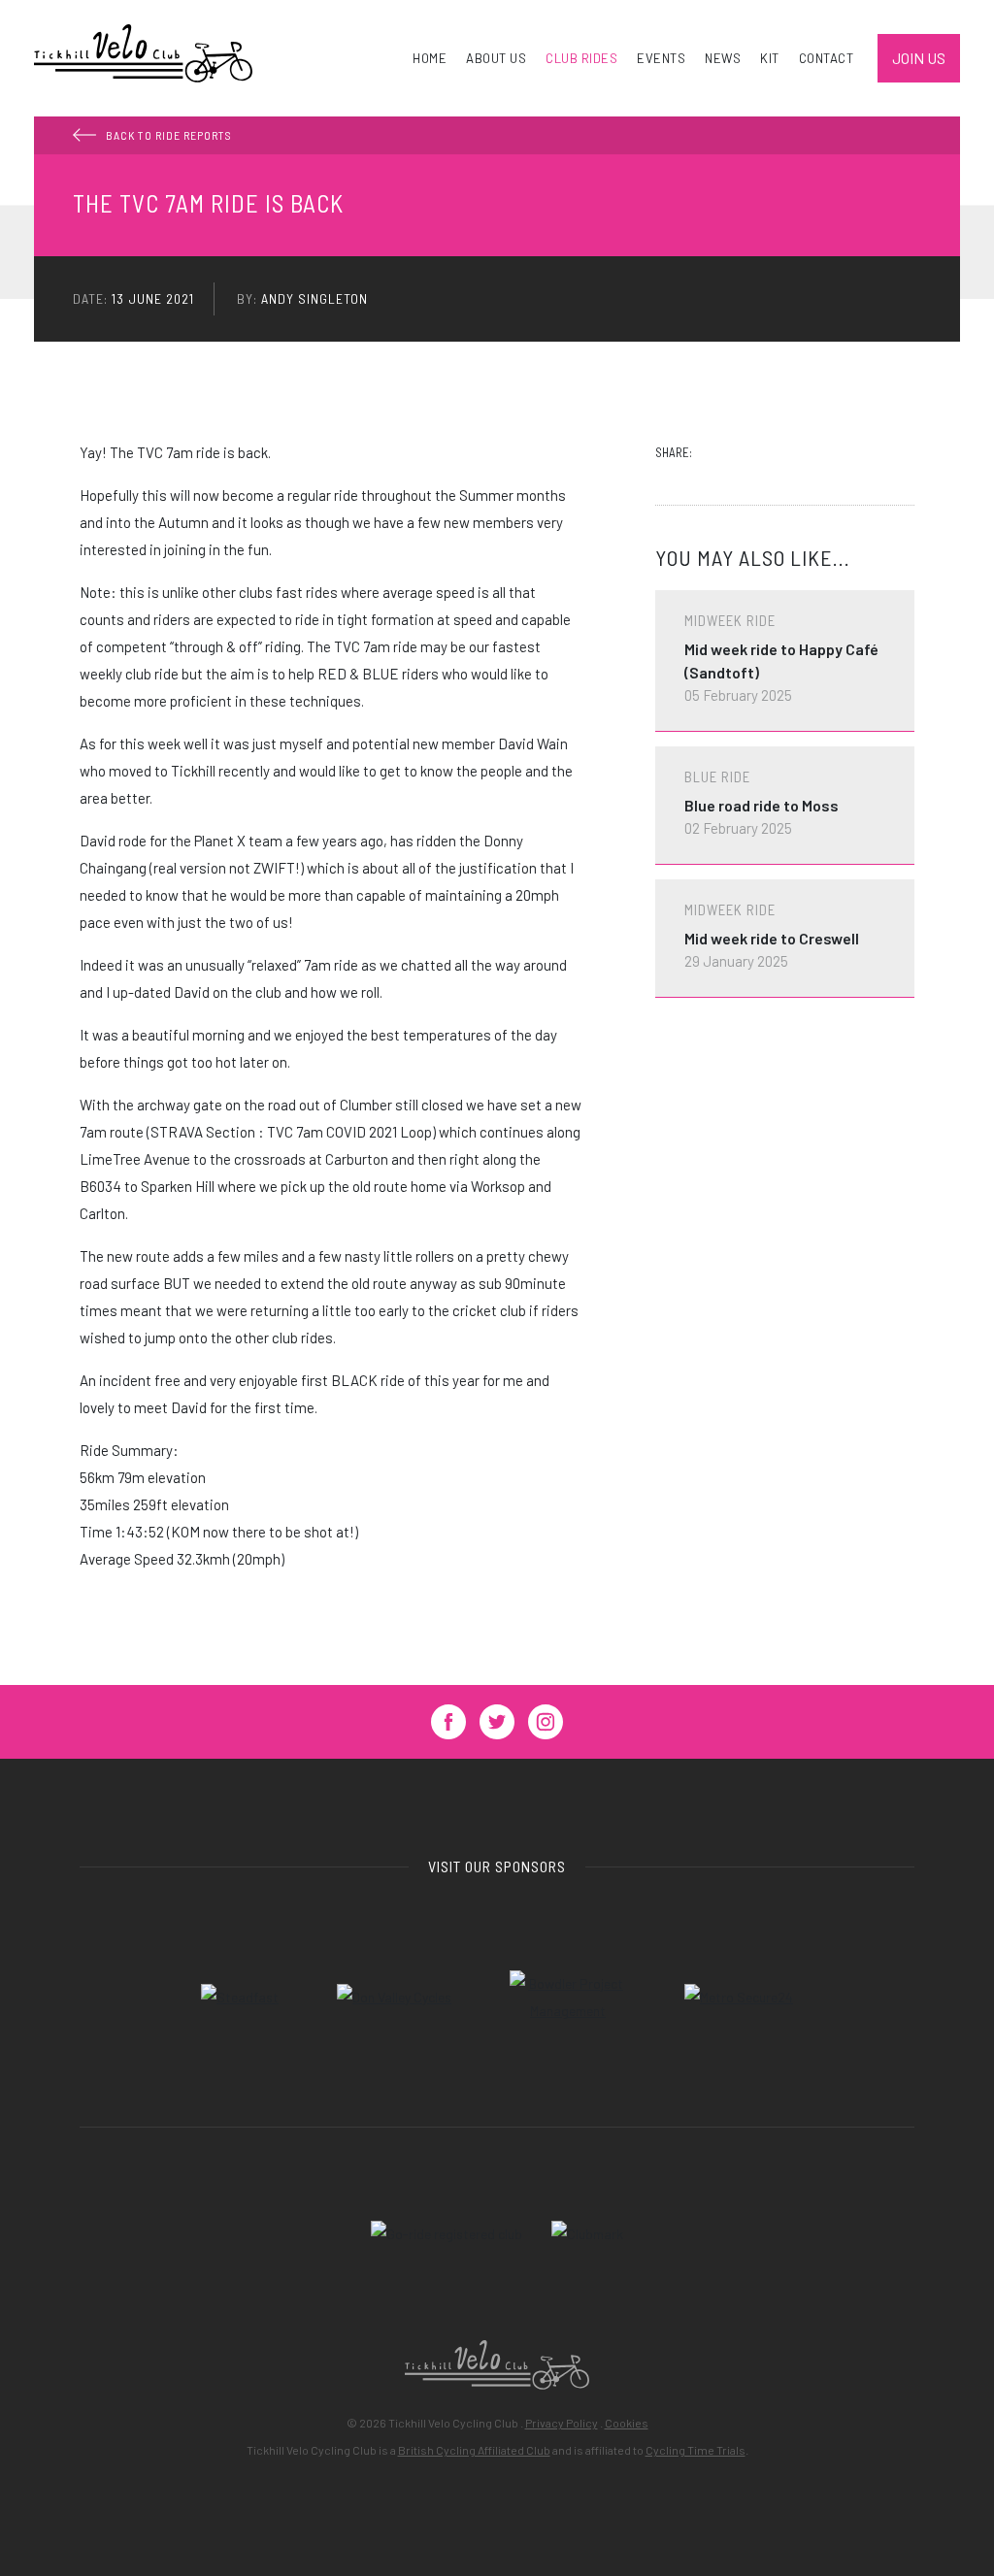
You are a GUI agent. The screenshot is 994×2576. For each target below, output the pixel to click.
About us (496, 58)
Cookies (627, 2423)
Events (661, 58)
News (723, 58)
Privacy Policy (562, 2423)
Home (430, 58)
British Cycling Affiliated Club (474, 2450)
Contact (827, 58)
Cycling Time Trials (696, 2450)
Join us (919, 58)
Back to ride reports (169, 135)
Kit (770, 58)
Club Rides (581, 58)
